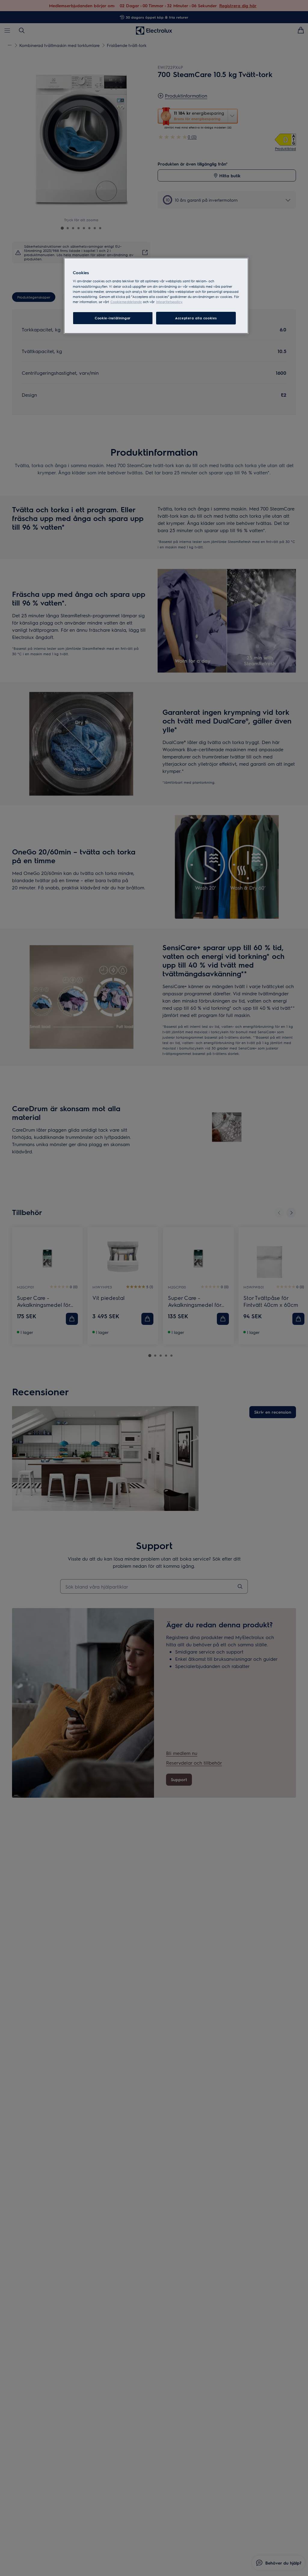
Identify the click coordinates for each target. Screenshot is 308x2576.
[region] (156, 296)
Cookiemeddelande (126, 302)
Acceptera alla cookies (196, 318)
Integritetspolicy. (169, 302)
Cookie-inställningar (113, 318)
